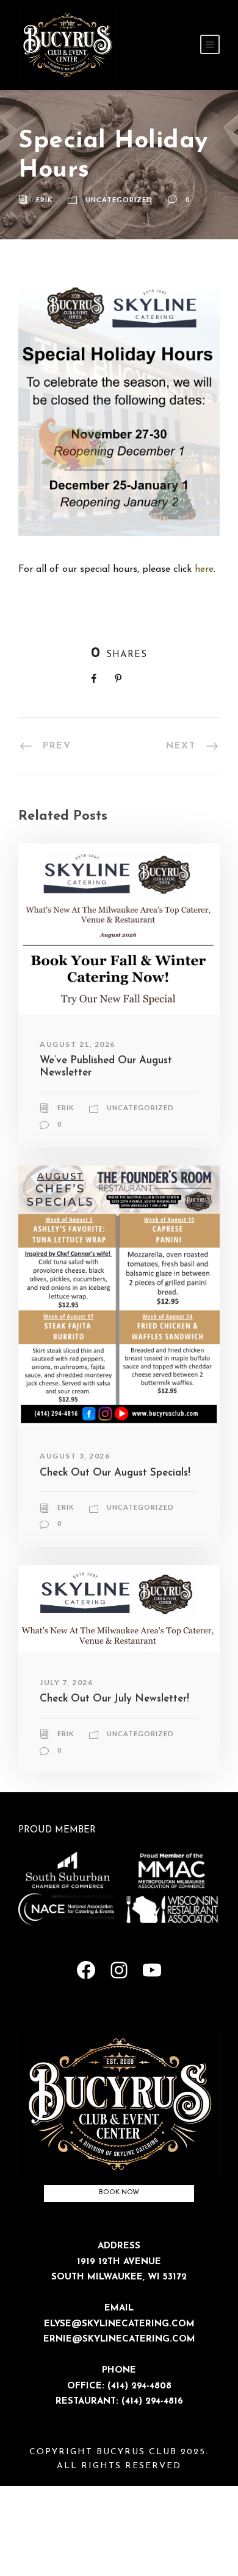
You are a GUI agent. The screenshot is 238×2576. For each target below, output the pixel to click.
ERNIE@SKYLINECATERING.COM (119, 2339)
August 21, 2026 (78, 1044)
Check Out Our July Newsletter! (114, 1699)
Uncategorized (119, 199)
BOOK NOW (119, 2193)
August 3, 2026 (75, 1456)
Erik (44, 199)
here (204, 569)
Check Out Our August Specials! (115, 1473)
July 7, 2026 (66, 1682)
